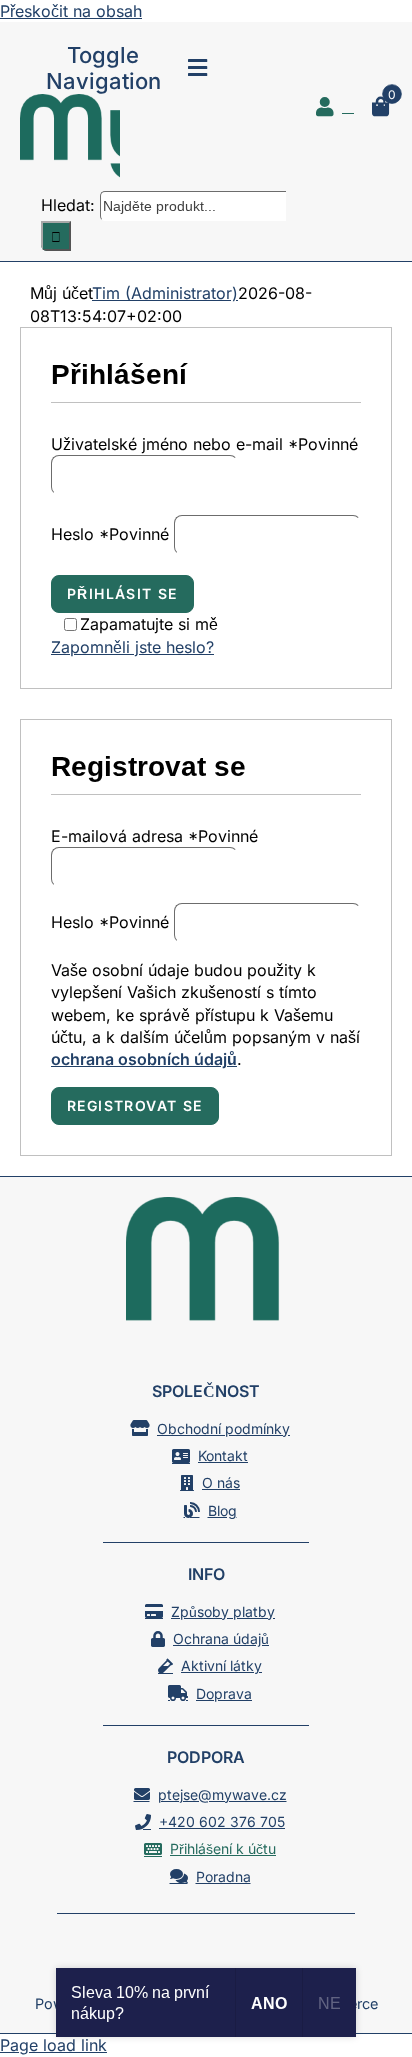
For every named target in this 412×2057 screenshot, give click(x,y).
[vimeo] (242, 1954)
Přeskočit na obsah (71, 11)
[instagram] (206, 1954)
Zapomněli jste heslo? (132, 647)
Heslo (110, 534)
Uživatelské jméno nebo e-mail (204, 444)
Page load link (53, 2045)
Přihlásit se (122, 593)
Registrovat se (135, 1105)
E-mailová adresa (154, 836)
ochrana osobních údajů (144, 1059)
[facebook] (170, 1954)
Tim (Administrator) (165, 293)
